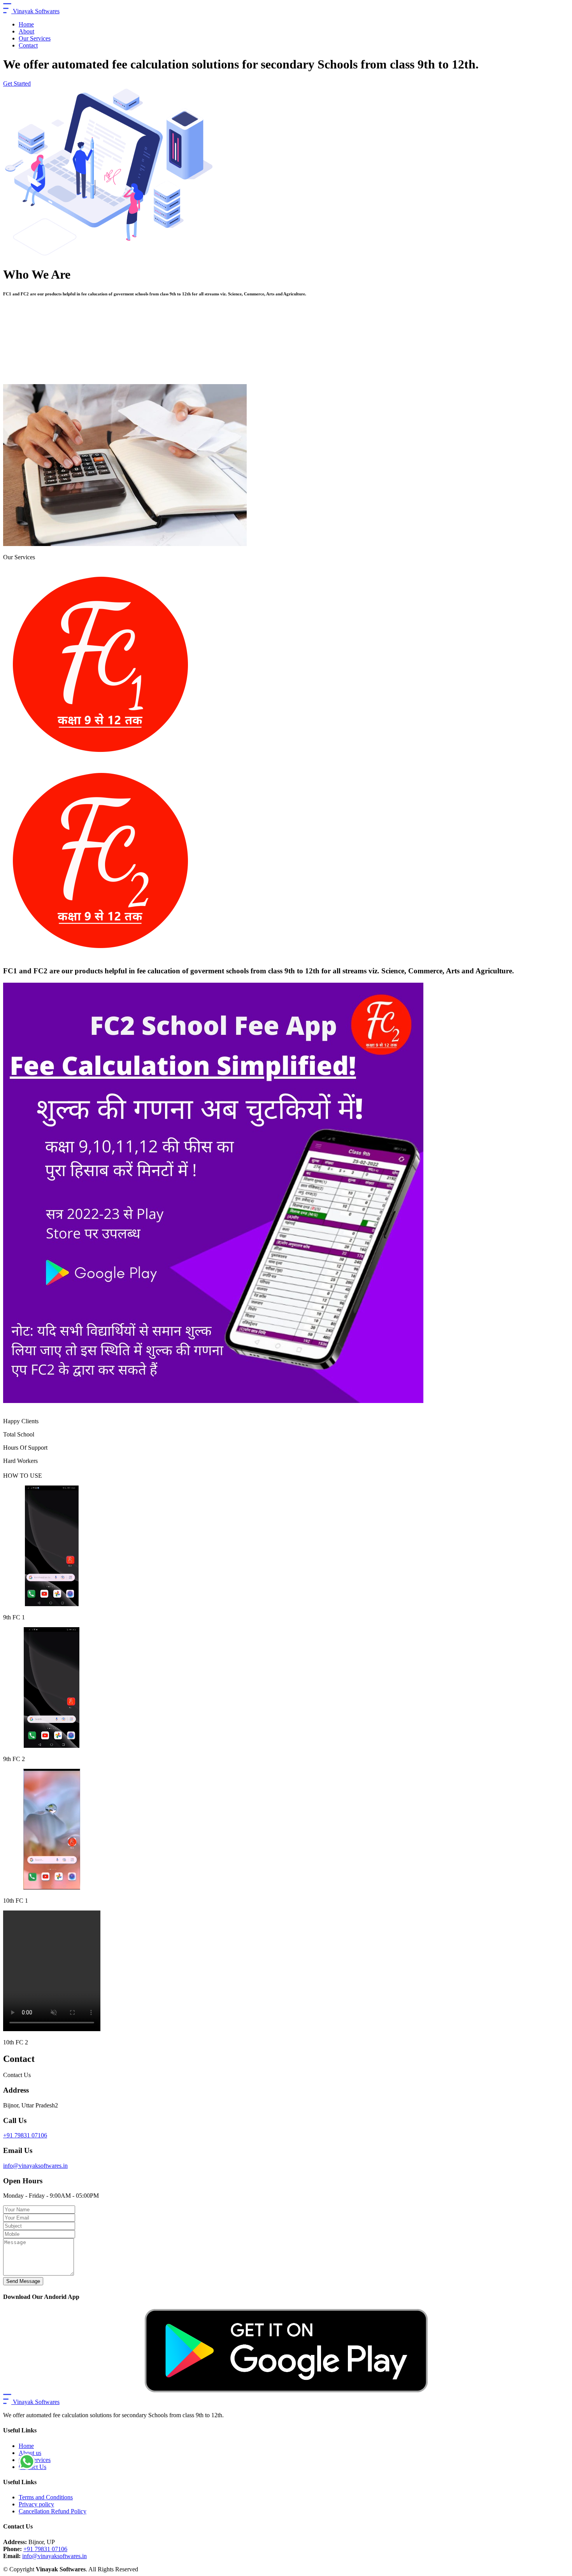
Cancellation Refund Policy (53, 2511)
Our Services (35, 38)
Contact (28, 45)
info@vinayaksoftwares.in (35, 2166)
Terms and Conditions (46, 2497)
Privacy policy (36, 2504)
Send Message (23, 2281)
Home (26, 24)
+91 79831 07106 (25, 2135)
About (26, 31)
